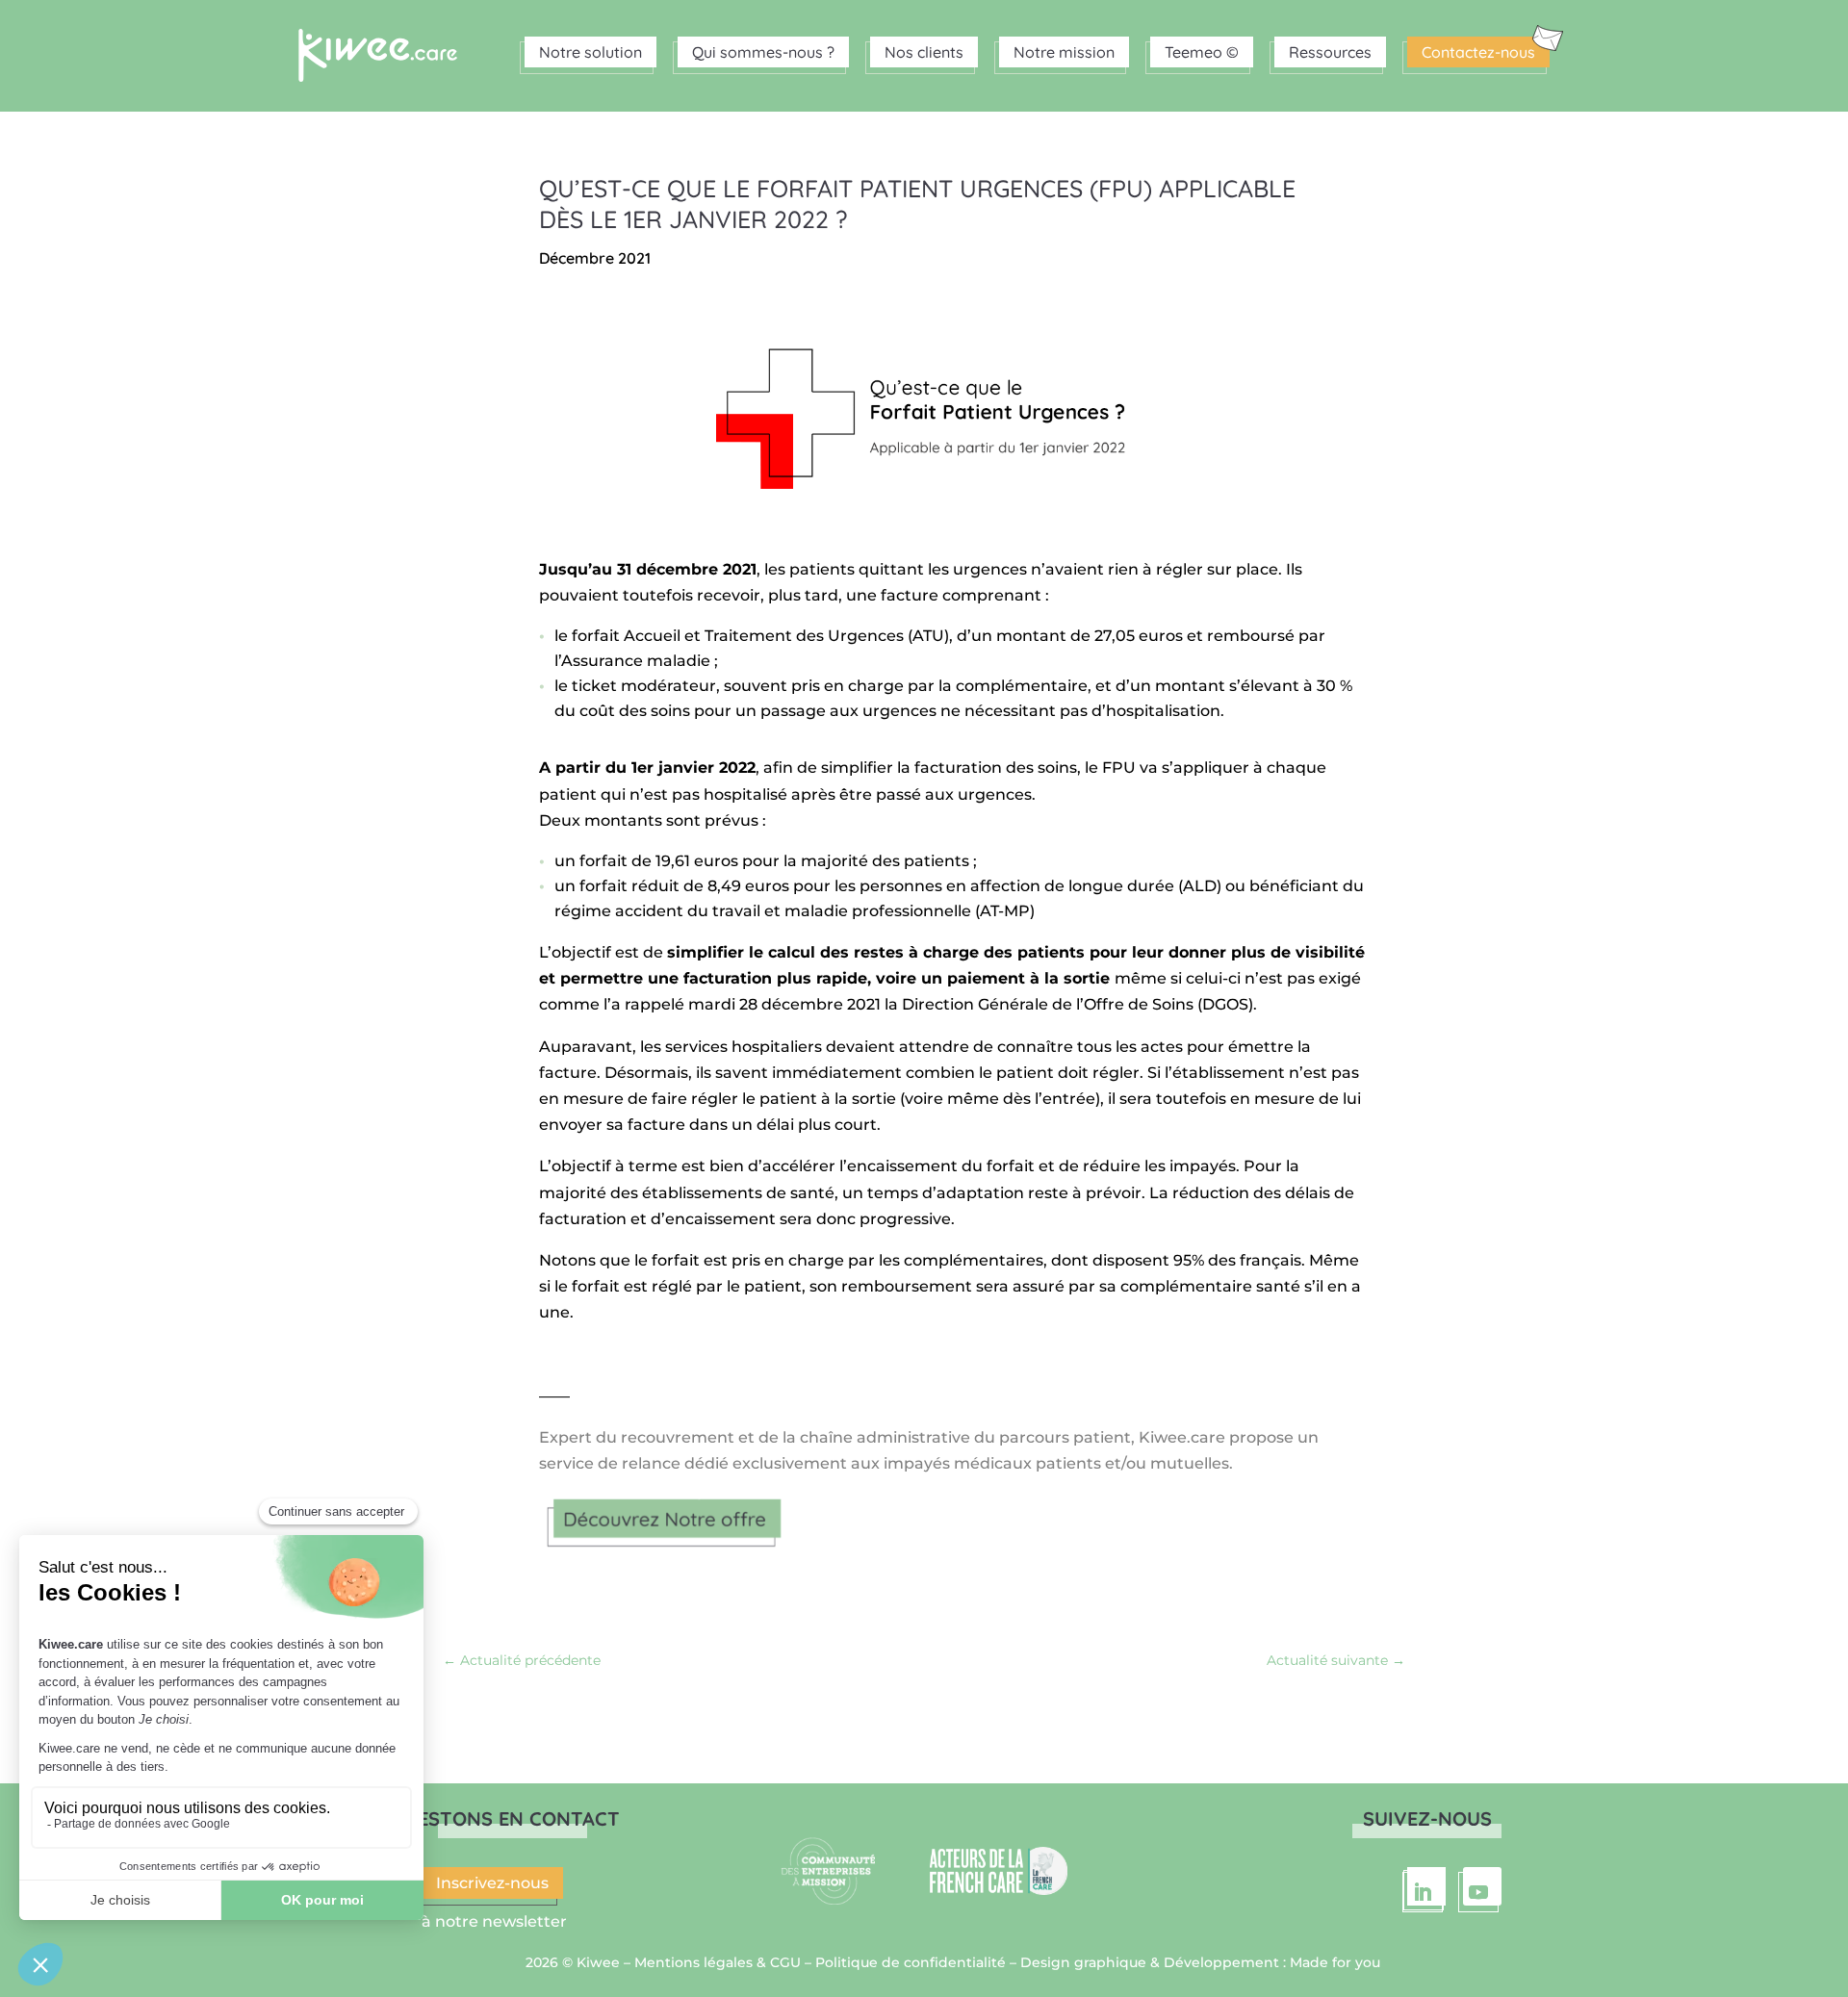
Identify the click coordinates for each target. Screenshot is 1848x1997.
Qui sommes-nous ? (763, 52)
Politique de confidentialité (911, 1962)
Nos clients (924, 52)
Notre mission (1064, 52)
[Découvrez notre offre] (666, 1550)
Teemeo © (1202, 52)
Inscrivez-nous (492, 1883)
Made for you (1335, 1962)
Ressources (1330, 52)
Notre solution (590, 52)
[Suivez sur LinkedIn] (1426, 1886)
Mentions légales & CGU (718, 1962)
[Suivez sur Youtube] (1482, 1886)
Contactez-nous (1478, 52)
